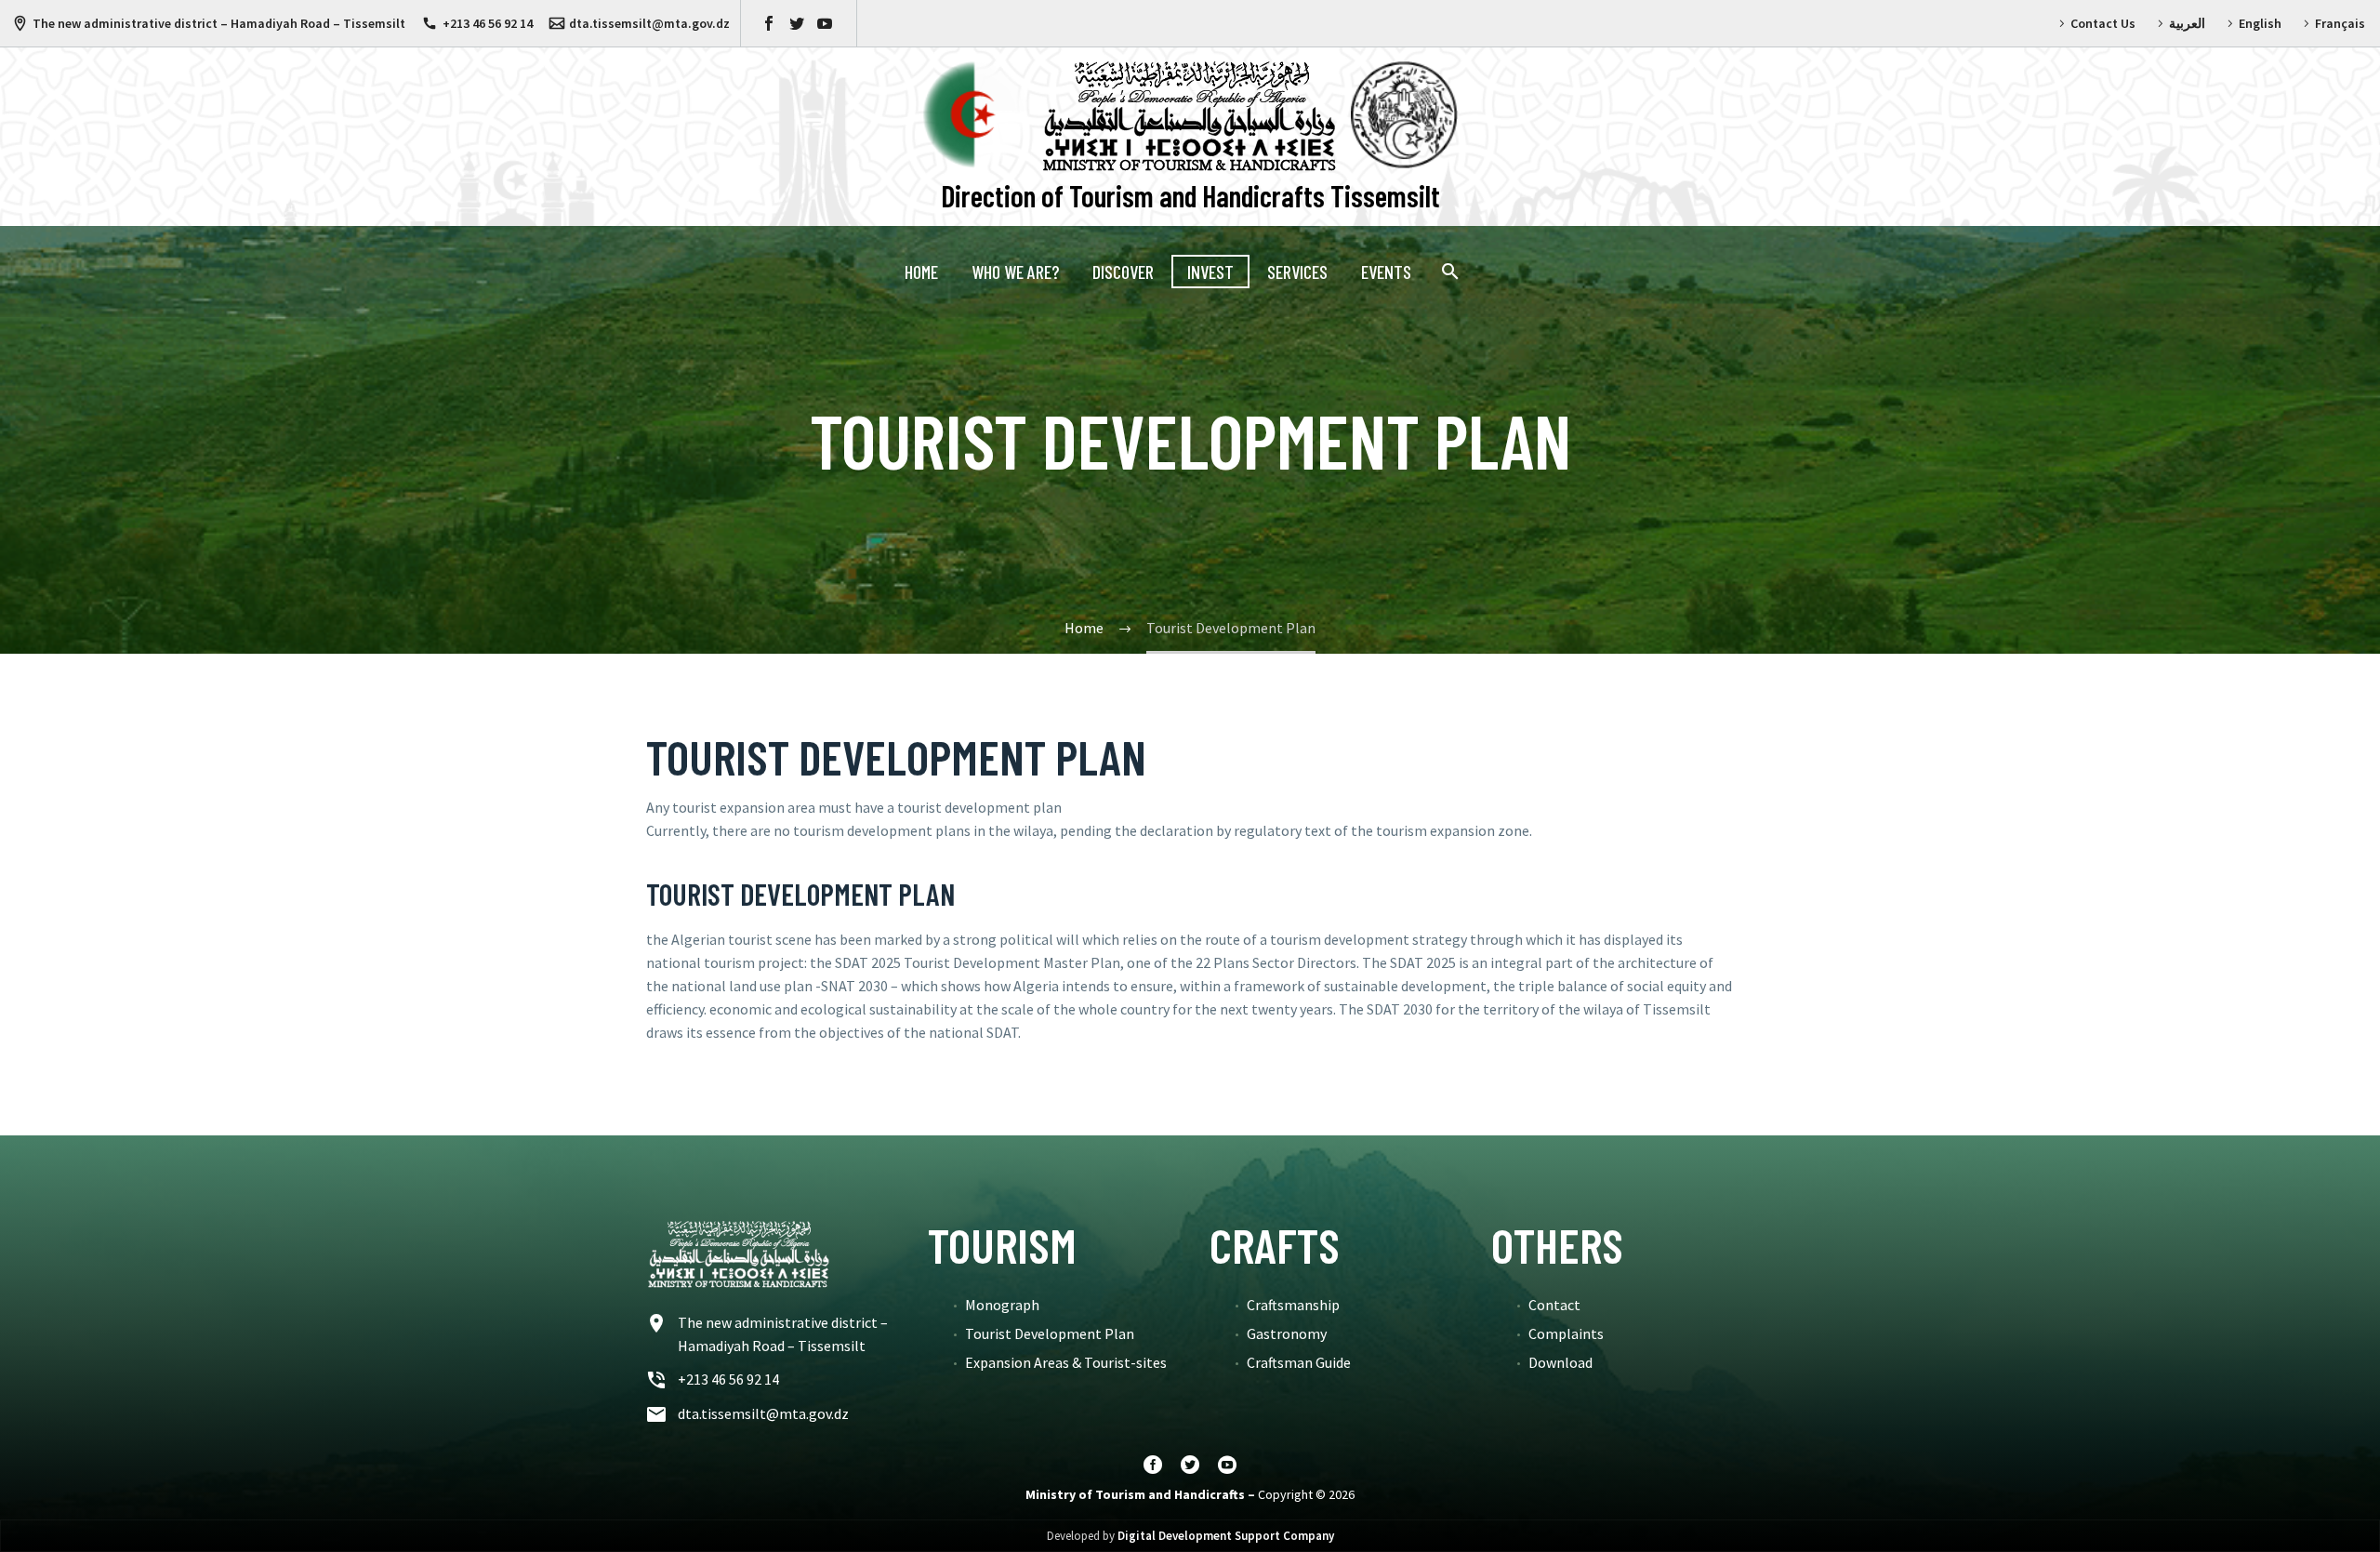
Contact (1554, 1305)
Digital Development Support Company (1226, 1536)
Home (921, 272)
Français (2340, 23)
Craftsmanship (1293, 1305)
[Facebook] (769, 23)
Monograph (1002, 1305)
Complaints (1566, 1333)
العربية (2187, 23)
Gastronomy (1287, 1333)
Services (1297, 272)
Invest (1210, 272)
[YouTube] (825, 23)
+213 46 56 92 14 (488, 23)
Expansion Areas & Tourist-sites (1066, 1362)
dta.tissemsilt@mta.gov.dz (649, 23)
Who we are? (1015, 272)
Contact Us (2103, 23)
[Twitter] (797, 23)
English (2260, 23)
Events (1386, 272)
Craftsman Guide (1299, 1362)
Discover (1123, 272)
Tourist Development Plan (1050, 1333)
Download (1560, 1362)
